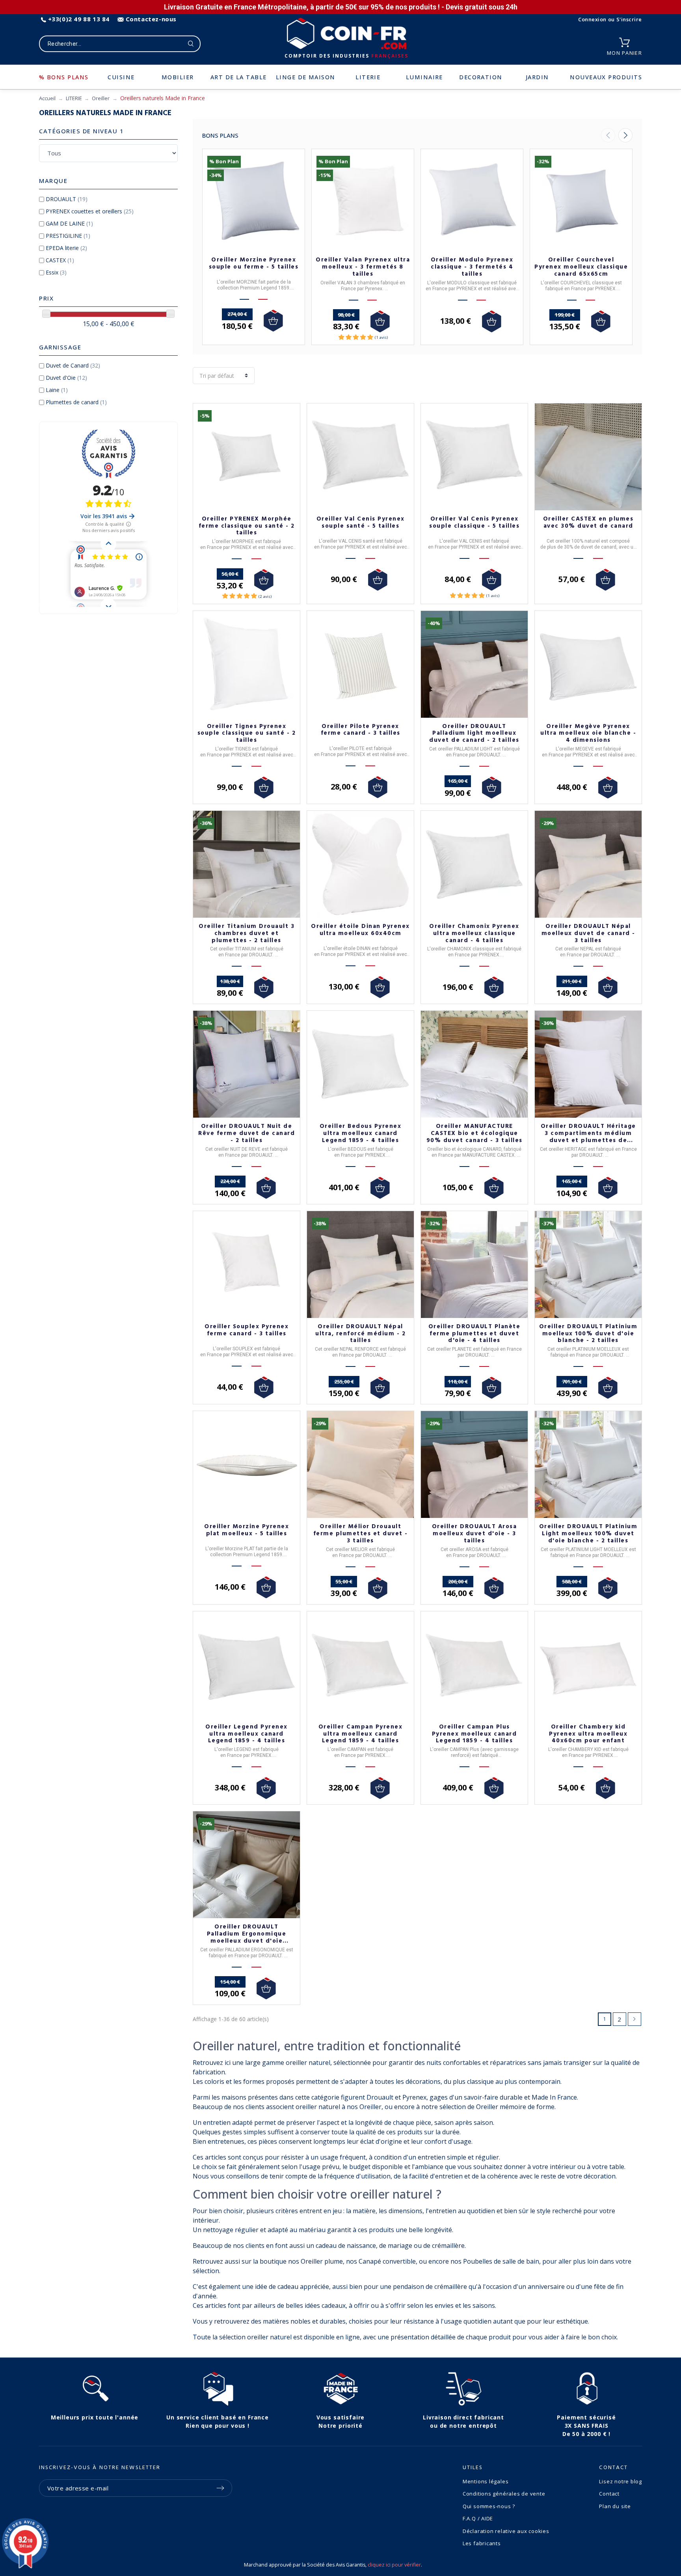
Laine (57, 390)
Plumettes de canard (76, 402)
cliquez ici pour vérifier (394, 2565)
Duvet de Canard (73, 365)
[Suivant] (625, 135)
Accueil (47, 98)
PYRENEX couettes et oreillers (90, 211)
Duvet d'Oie (66, 378)
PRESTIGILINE (68, 236)
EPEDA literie (66, 248)
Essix (56, 272)
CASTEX (60, 260)
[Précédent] (608, 135)
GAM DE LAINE (69, 223)
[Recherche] (191, 44)
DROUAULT (67, 199)
